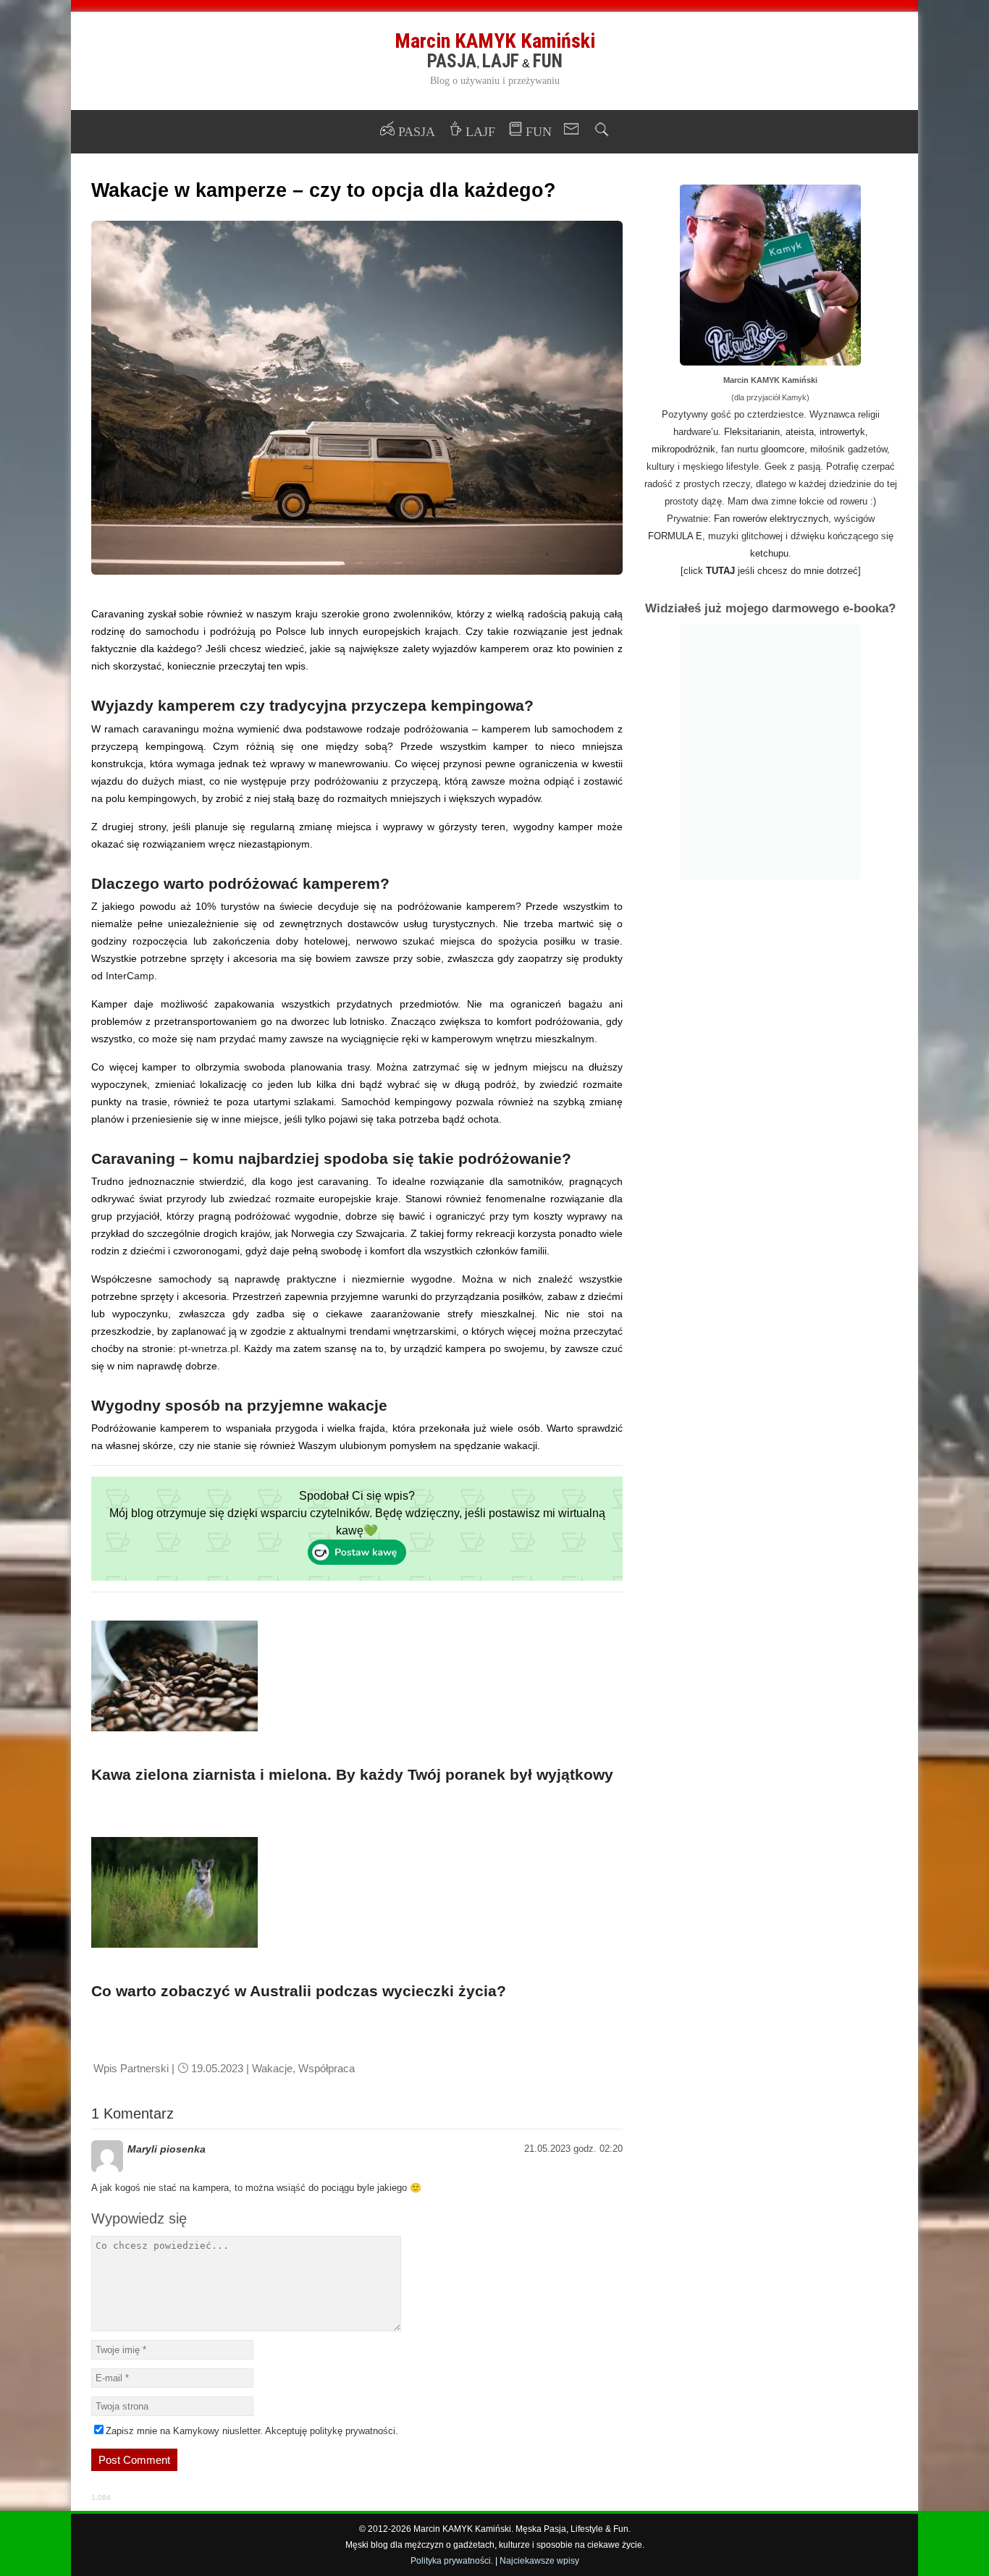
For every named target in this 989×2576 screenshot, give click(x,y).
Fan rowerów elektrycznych (771, 519)
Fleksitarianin (752, 432)
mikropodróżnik (683, 449)
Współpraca (327, 2068)
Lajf (501, 61)
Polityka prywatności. (452, 2561)
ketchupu (769, 553)
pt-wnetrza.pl (209, 1348)
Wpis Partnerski (131, 2068)
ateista (800, 432)
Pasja (452, 61)
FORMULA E (675, 536)
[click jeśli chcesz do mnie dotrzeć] (771, 571)
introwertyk (842, 432)
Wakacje (272, 2068)
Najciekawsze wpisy (539, 2561)
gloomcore (783, 449)
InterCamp (130, 976)
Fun (548, 61)
